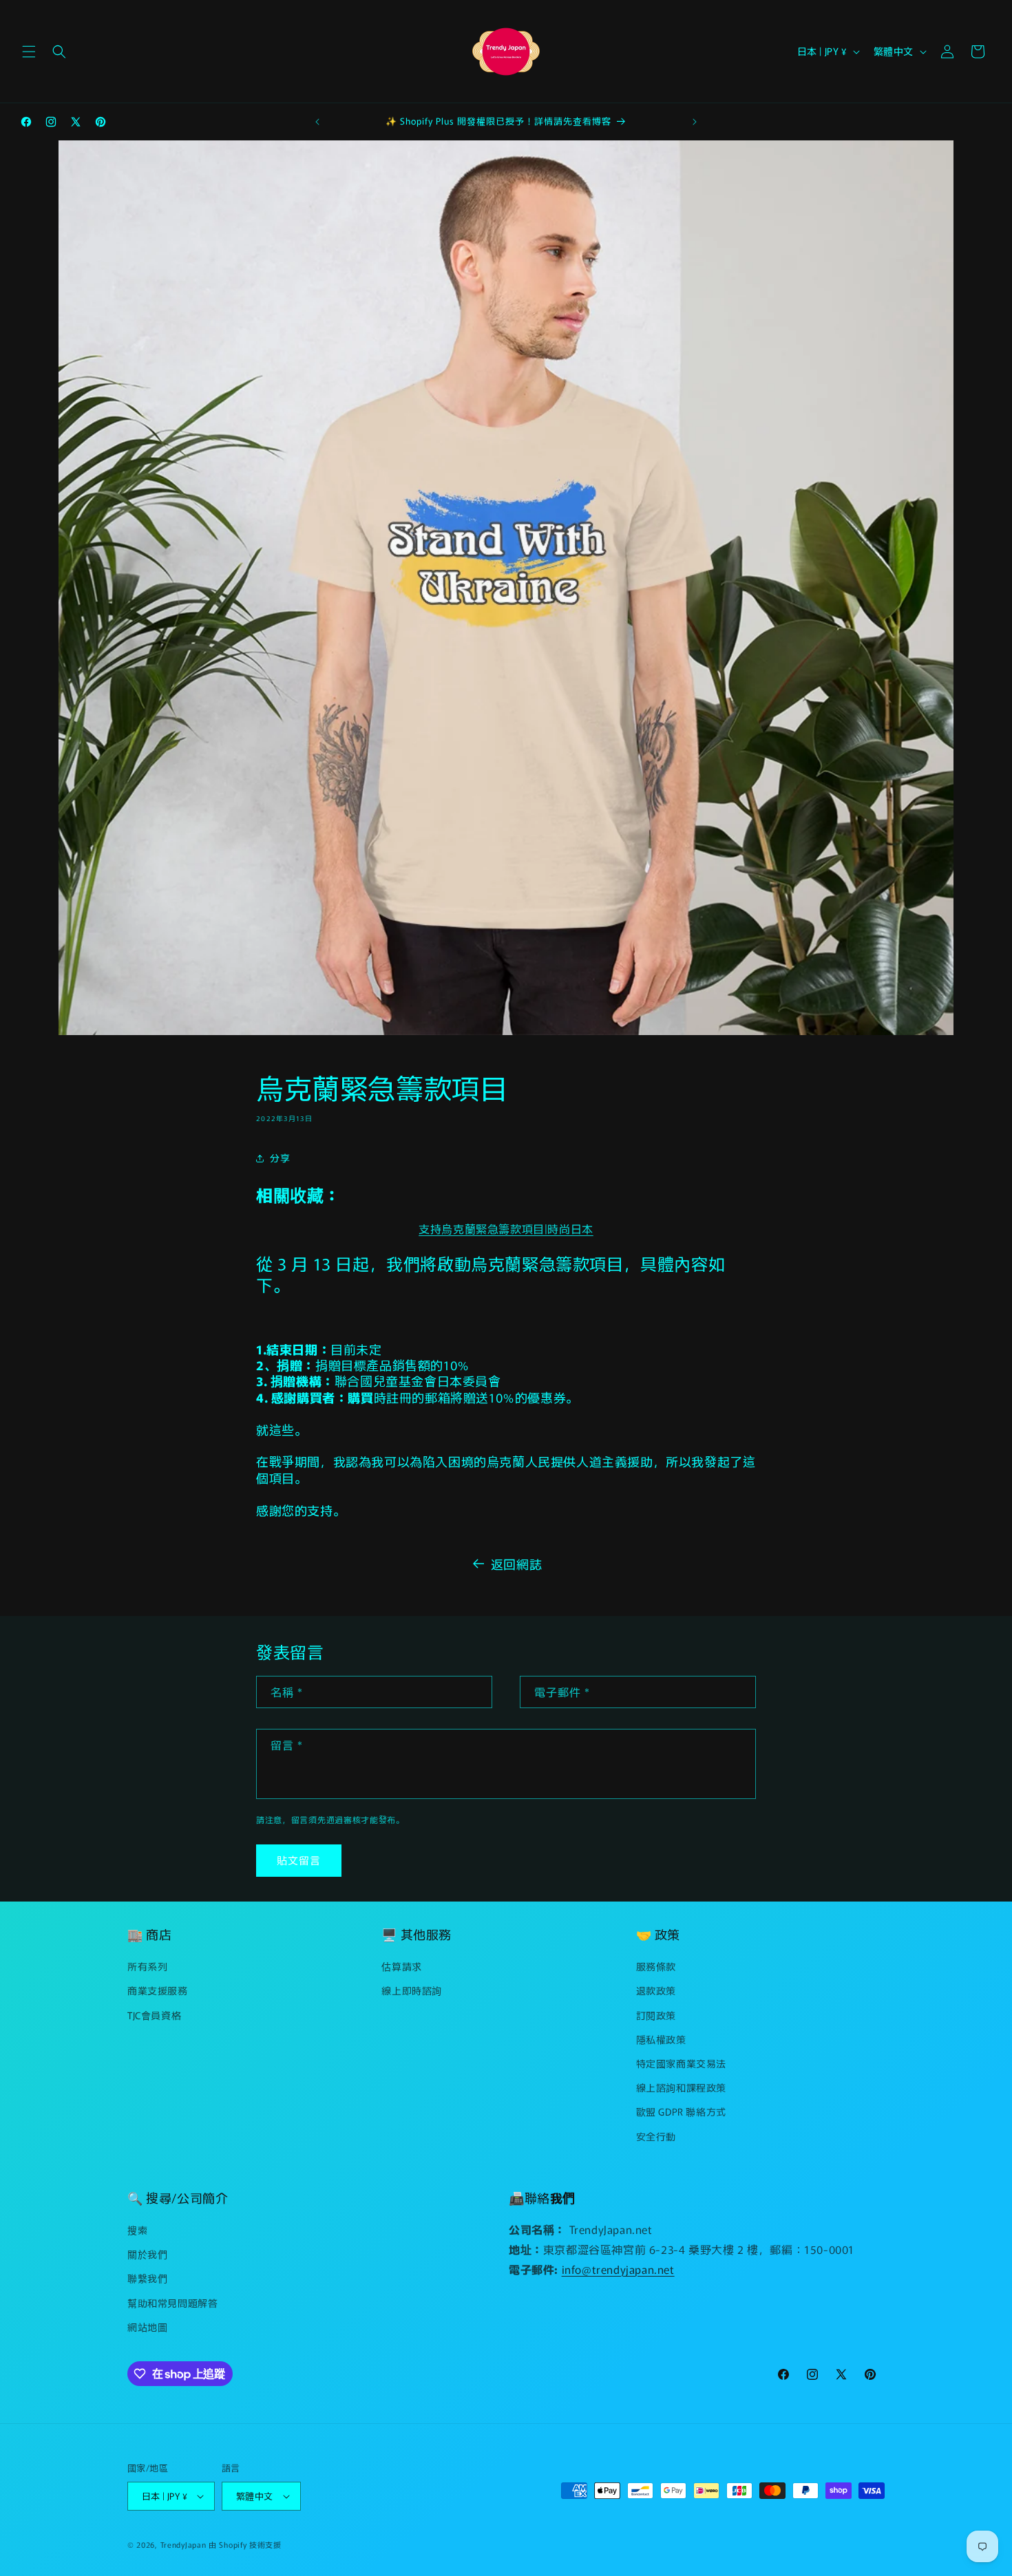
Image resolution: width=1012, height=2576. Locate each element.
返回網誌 (516, 1564)
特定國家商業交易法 (681, 2063)
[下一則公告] (695, 122)
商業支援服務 (158, 1990)
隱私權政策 (661, 2039)
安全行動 (656, 2136)
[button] (29, 52)
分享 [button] (280, 1158)
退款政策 (656, 1990)
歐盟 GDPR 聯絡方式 (681, 2111)
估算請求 (401, 1966)
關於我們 (147, 2254)
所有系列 (147, 1966)
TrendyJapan (183, 2544)
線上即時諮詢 (412, 1990)
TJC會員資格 (154, 2015)
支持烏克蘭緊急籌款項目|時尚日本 (506, 1228)
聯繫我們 (147, 2279)
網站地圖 (147, 2327)
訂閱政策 (656, 2015)
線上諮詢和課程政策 (681, 2087)
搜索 (137, 2230)
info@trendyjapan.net (618, 2269)
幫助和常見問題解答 (172, 2303)
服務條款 (656, 1966)
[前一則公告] (317, 122)
